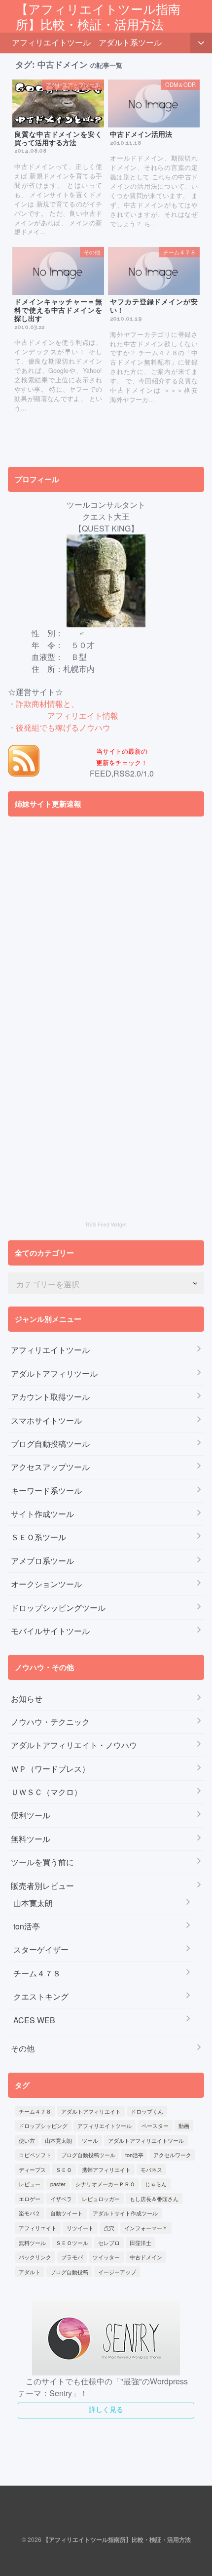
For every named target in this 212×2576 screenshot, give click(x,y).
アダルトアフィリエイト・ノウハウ (74, 1745)
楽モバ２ (30, 2213)
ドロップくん (147, 2111)
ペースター (155, 2126)
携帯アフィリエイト (106, 2169)
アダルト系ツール (130, 42)
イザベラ (61, 2199)
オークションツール (46, 1584)
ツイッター (106, 2257)
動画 (184, 2126)
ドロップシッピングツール (58, 1608)
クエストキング (41, 1996)
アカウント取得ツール (50, 1397)
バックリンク (35, 2257)
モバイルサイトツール (50, 1631)
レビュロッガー (101, 2199)
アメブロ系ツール (42, 1561)
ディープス (32, 2169)
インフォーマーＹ (146, 2228)
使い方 (27, 2140)
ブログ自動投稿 (69, 2272)
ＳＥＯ (64, 2169)
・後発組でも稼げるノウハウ (59, 727)
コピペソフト (35, 2155)
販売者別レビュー (42, 1886)
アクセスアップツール (50, 1467)
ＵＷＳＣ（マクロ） (46, 1792)
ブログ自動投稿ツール (50, 1444)
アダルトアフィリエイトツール (146, 2140)
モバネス (151, 2169)
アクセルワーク (172, 2155)
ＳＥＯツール (72, 2243)
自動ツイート (67, 2213)
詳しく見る (106, 2409)
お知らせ (27, 1698)
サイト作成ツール (42, 1514)
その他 (23, 2048)
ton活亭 (27, 1926)
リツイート (80, 2228)
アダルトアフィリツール (54, 1373)
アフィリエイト (38, 2228)
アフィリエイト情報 (83, 716)
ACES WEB (34, 2020)
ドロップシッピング (43, 2126)
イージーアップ (117, 2272)
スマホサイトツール (46, 1420)
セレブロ (109, 2243)
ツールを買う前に (42, 1862)
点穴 (109, 2228)
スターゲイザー (41, 1949)
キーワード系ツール (46, 1491)
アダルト (30, 2272)
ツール (90, 2140)
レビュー (30, 2184)
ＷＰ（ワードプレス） (50, 1769)
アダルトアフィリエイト (91, 2111)
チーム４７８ (37, 1973)
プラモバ (72, 2257)
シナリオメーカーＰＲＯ (105, 2184)
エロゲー (30, 2199)
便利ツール (31, 1815)
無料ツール (31, 1839)
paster (58, 2184)
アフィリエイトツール (51, 42)
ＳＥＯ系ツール (38, 1537)
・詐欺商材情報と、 (43, 704)
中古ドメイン (146, 2257)
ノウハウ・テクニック (50, 1722)
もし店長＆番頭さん (154, 2199)
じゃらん (156, 2184)
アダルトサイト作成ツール (125, 2213)
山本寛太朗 (33, 1903)
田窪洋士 (141, 2243)
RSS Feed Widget (106, 1225)
